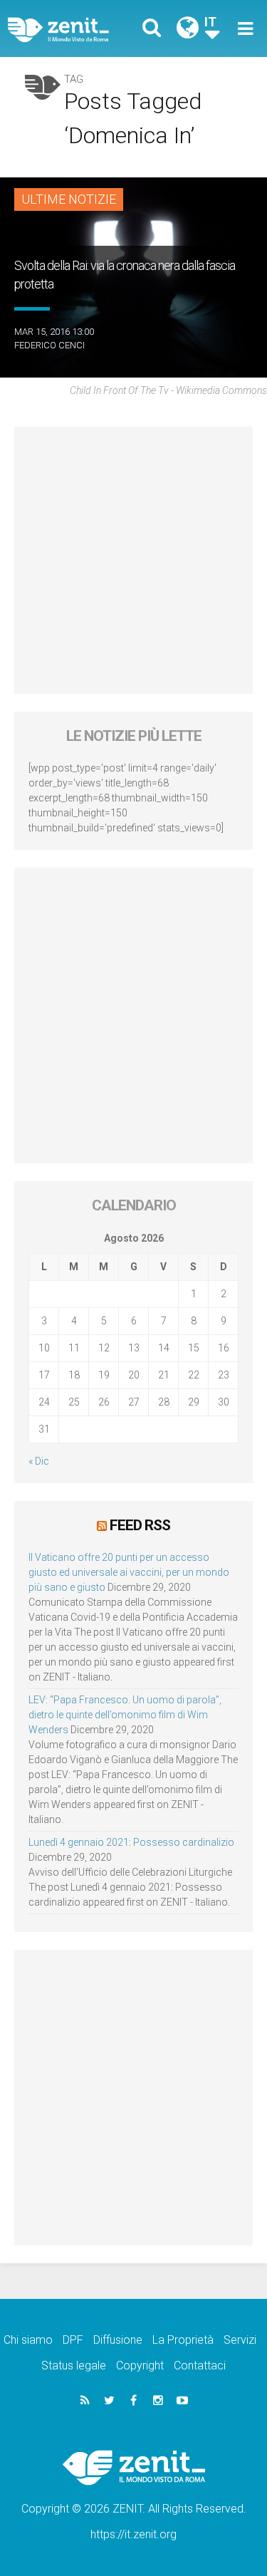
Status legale (74, 2365)
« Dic (39, 1461)
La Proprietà (183, 2340)
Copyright (140, 2365)
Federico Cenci (49, 345)
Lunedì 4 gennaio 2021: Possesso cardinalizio (131, 1842)
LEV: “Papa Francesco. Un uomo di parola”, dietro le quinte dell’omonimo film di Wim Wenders (125, 1715)
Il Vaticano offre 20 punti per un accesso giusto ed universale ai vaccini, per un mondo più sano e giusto (129, 1572)
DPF (73, 2340)
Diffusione (118, 2340)
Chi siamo (28, 2340)
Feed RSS (140, 1525)
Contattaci (200, 2365)
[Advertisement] (133, 560)
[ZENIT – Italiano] (75, 29)
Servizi (240, 2340)
